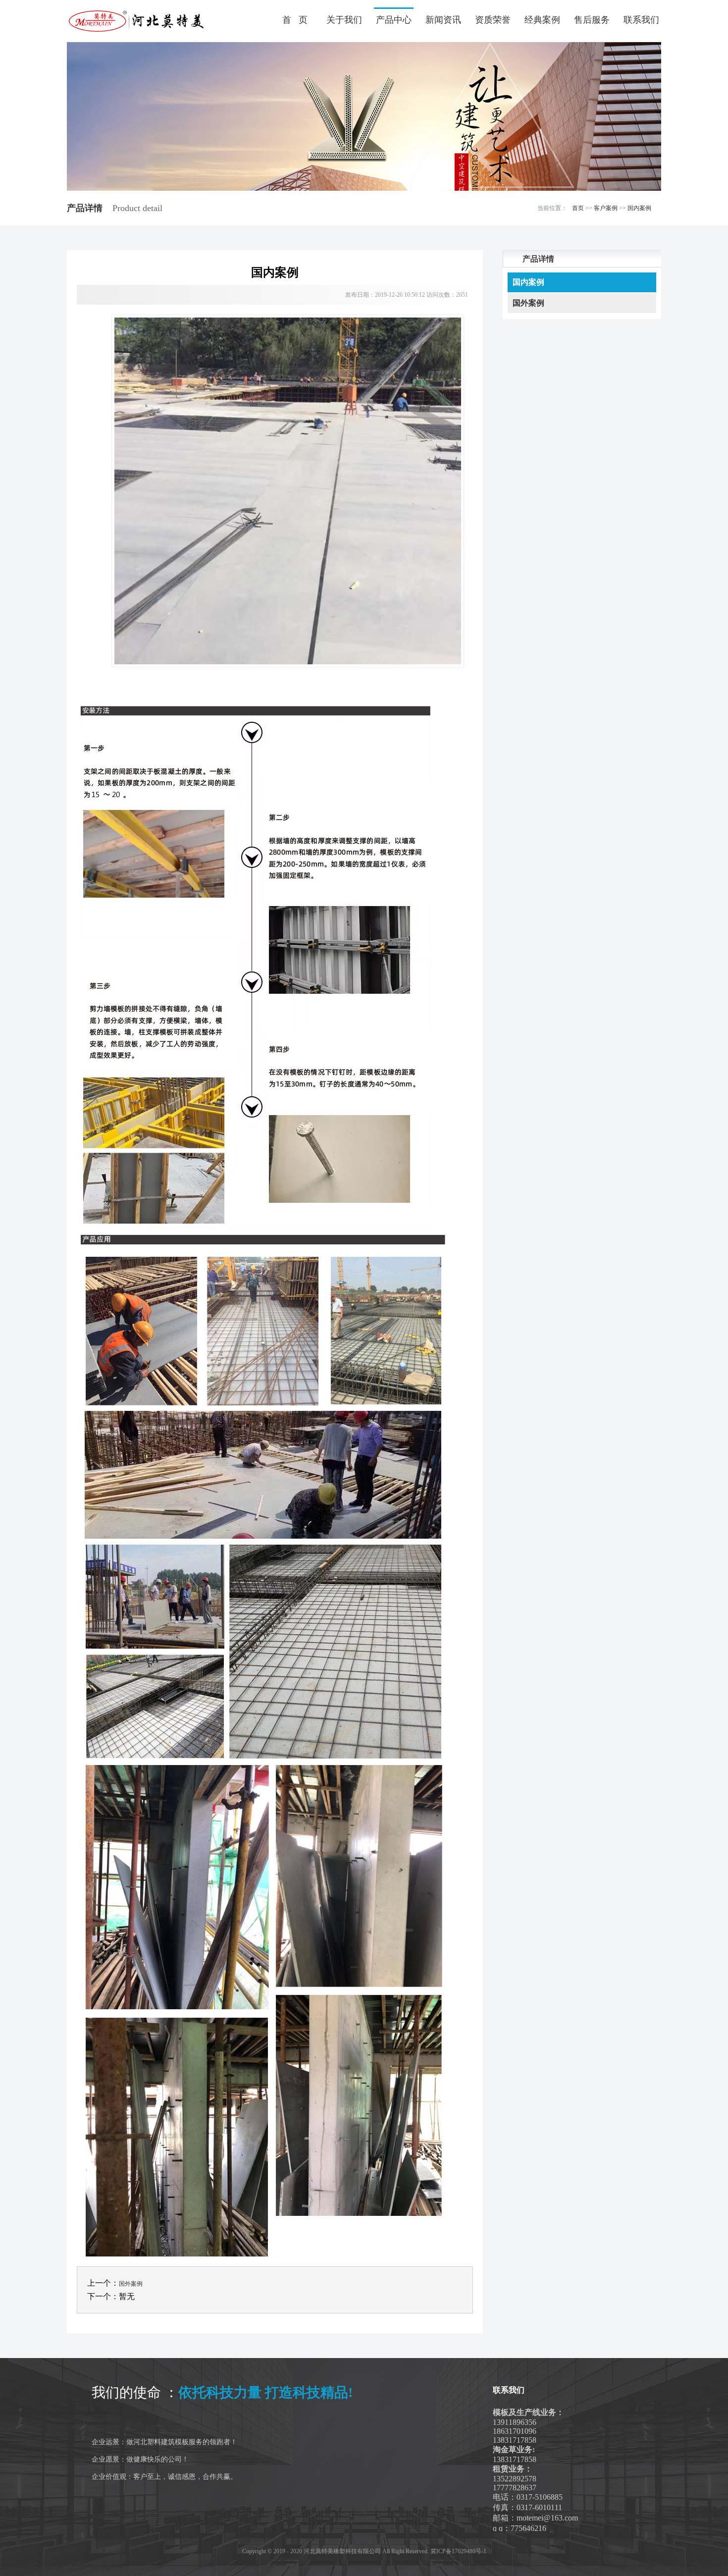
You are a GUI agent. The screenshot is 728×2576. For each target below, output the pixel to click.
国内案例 (639, 208)
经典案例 (542, 20)
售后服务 (592, 20)
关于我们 (344, 20)
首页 (578, 208)
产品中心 (394, 20)
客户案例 (606, 208)
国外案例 (131, 2284)
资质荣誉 (493, 20)
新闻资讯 (443, 20)
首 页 (295, 20)
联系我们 (641, 20)
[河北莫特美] (136, 21)
